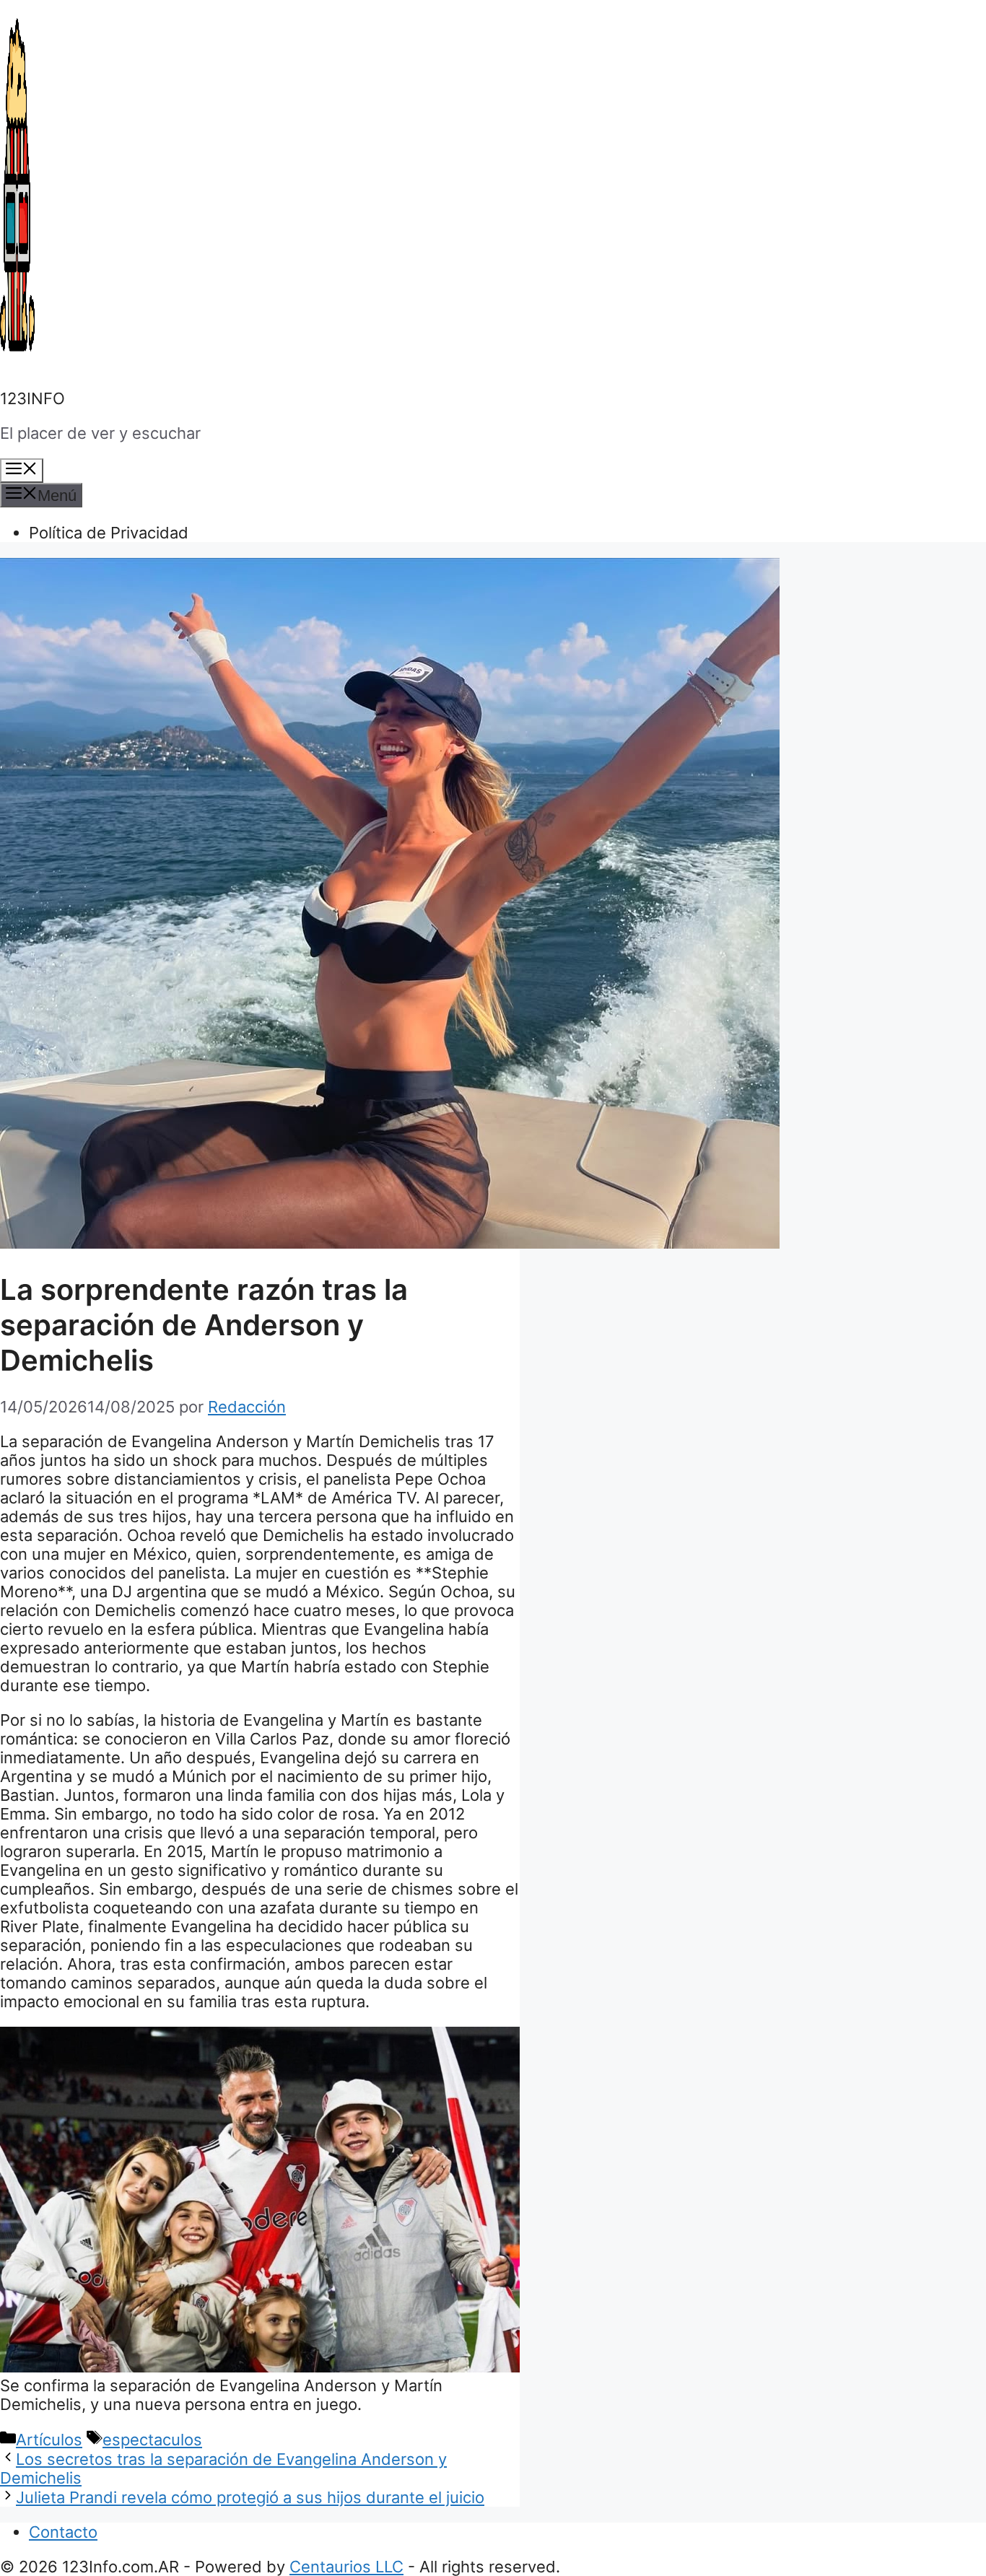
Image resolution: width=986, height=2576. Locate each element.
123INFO (32, 398)
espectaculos (152, 2440)
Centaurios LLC (346, 2567)
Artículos (49, 2440)
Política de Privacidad (109, 533)
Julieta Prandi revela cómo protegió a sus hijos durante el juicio (250, 2497)
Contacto (63, 2532)
